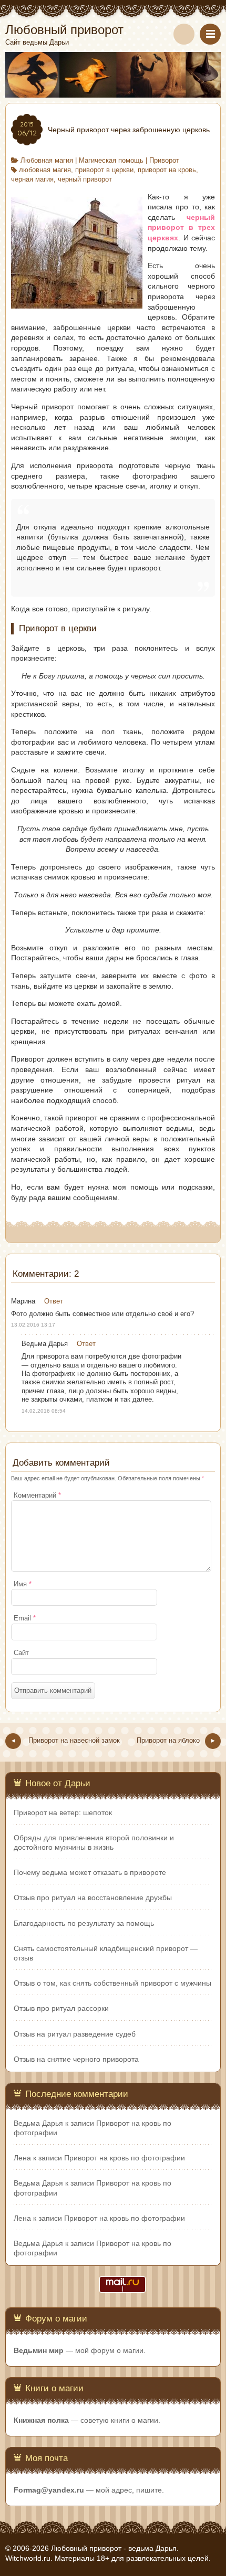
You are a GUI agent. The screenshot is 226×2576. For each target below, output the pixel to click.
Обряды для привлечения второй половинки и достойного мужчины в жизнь (94, 1842)
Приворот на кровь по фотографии (125, 2158)
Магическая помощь (111, 161)
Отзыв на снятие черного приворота (76, 2059)
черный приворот (85, 179)
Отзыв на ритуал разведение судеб (75, 2034)
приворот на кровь (167, 170)
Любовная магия (47, 161)
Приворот (164, 161)
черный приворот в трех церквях (181, 227)
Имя (23, 1584)
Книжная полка (41, 2420)
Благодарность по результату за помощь (84, 1923)
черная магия (32, 179)
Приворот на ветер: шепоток (63, 1812)
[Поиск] (184, 34)
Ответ (54, 1301)
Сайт (21, 1653)
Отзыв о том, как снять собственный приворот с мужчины (112, 1983)
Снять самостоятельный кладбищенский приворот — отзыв (106, 1953)
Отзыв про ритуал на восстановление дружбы (93, 1897)
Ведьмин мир (39, 2350)
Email (25, 1618)
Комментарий (37, 1496)
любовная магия (45, 170)
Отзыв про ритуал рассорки (61, 2008)
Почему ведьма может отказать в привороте (90, 1872)
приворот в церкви (104, 170)
